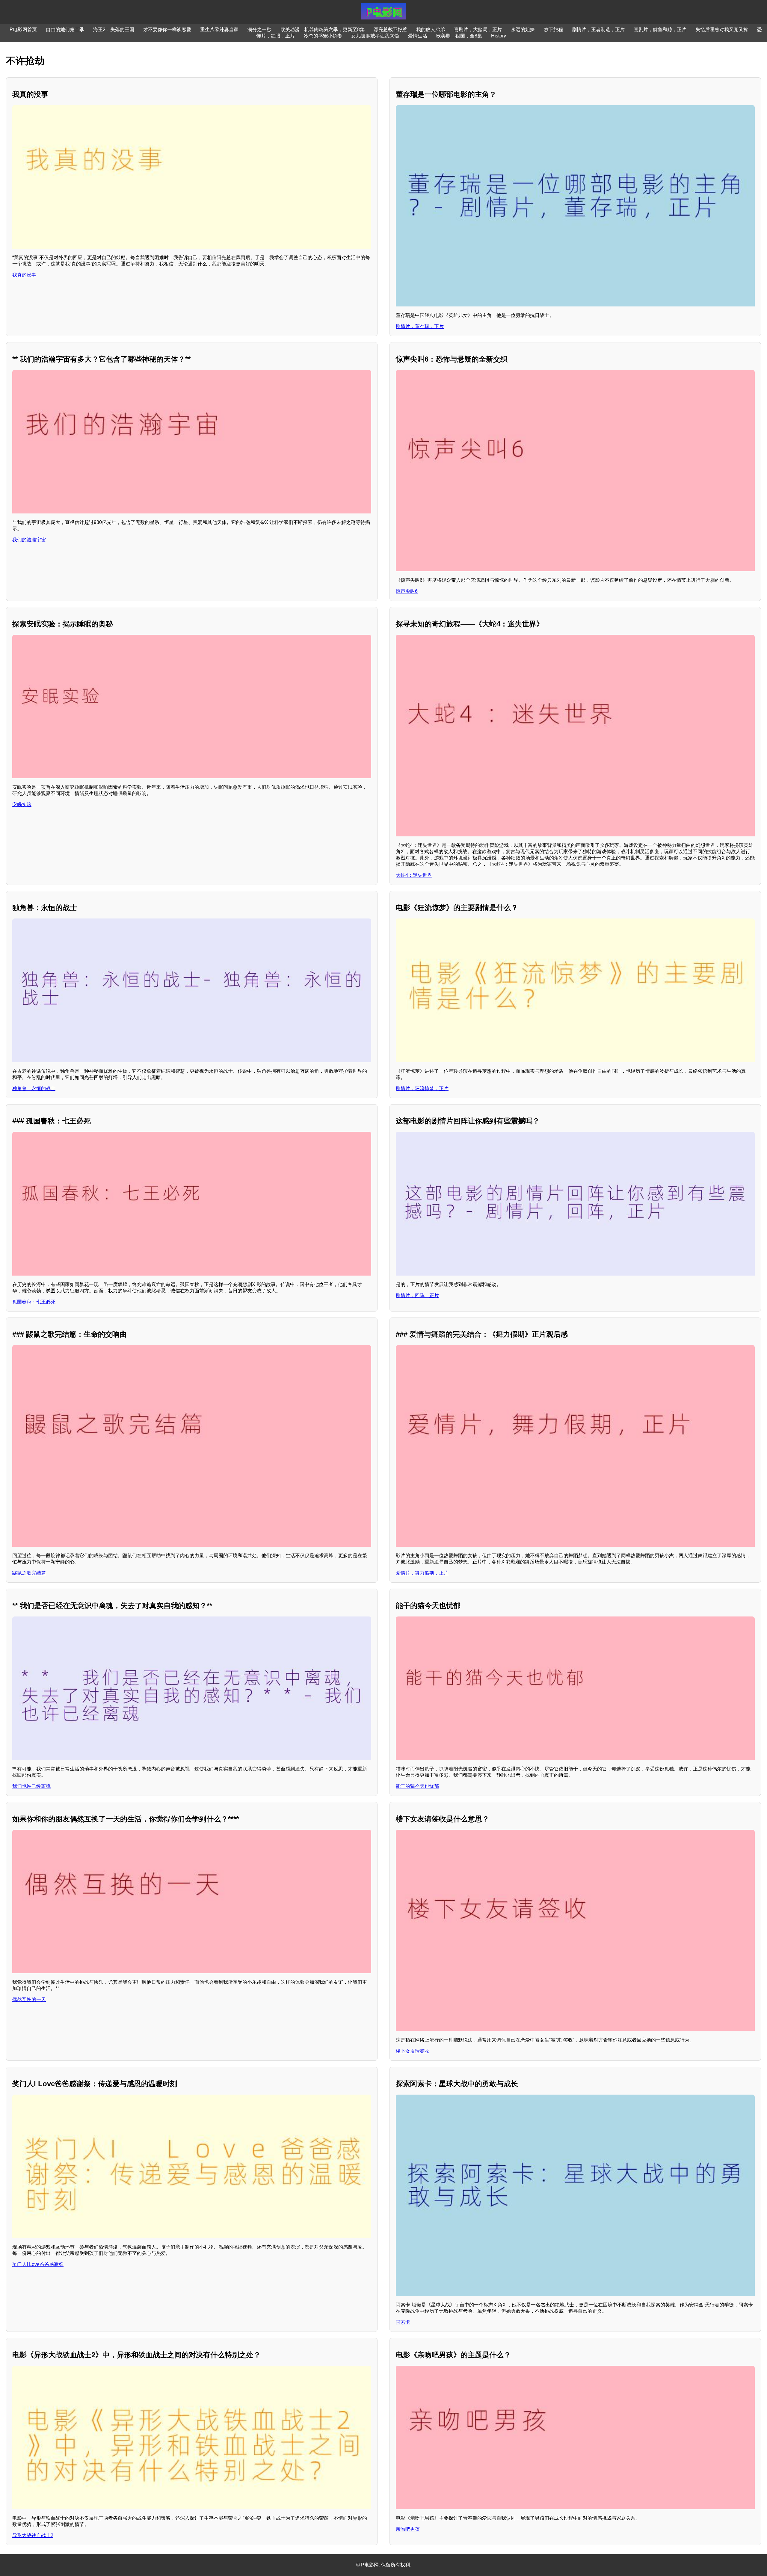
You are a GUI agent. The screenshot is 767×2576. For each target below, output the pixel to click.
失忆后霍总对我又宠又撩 (722, 30)
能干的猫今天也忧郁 (417, 1786)
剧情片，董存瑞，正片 (420, 326)
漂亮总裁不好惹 (390, 30)
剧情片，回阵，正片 (417, 1295)
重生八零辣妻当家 (219, 30)
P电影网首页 (23, 30)
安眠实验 (22, 804)
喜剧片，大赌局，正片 (478, 30)
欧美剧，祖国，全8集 (459, 36)
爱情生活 (418, 36)
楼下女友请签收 (413, 2051)
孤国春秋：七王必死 (34, 1302)
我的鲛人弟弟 (431, 30)
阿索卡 (403, 2322)
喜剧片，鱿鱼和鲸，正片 (660, 30)
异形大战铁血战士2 (33, 2535)
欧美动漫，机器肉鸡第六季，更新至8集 (323, 30)
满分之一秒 (259, 30)
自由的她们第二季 (65, 30)
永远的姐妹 (523, 30)
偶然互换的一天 (29, 1999)
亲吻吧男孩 (408, 2529)
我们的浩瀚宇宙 (29, 540)
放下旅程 (553, 30)
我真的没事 (24, 275)
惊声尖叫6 (407, 591)
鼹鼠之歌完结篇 (29, 1573)
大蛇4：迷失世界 (414, 875)
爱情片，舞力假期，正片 (422, 1573)
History (499, 36)
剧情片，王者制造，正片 (598, 30)
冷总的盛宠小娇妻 (323, 36)
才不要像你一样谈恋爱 (167, 30)
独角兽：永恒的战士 (34, 1088)
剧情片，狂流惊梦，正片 (422, 1088)
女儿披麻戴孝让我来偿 (375, 36)
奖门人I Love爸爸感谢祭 (38, 2264)
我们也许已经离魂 (31, 1786)
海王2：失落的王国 (114, 30)
